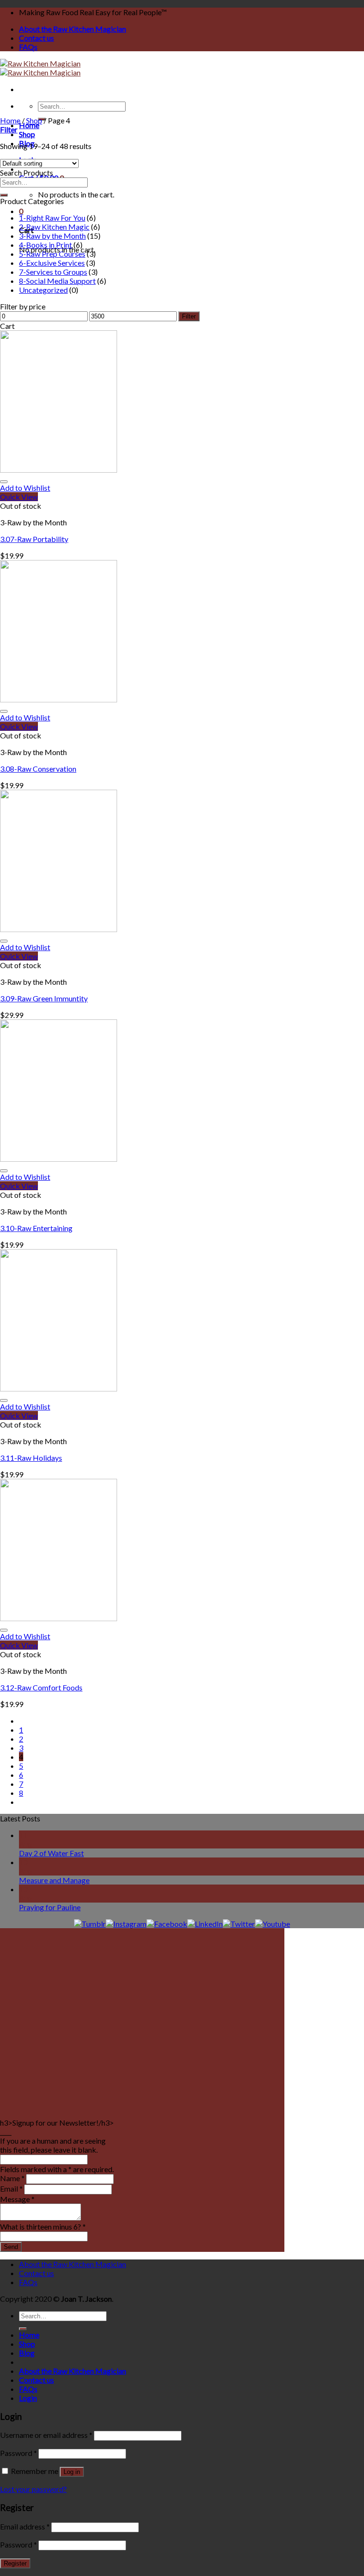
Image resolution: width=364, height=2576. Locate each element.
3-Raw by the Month (52, 236)
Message (17, 2199)
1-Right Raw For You (52, 218)
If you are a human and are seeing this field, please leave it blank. (53, 2145)
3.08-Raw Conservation (38, 769)
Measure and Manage (54, 1880)
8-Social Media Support (57, 281)
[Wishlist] (4, 482)
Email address (25, 2526)
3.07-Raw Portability (34, 539)
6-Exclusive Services (52, 263)
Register (15, 2563)
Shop (27, 134)
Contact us (36, 38)
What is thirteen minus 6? (43, 2226)
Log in (72, 2472)
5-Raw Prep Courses (52, 254)
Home (29, 125)
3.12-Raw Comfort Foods (41, 1687)
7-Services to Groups (53, 272)
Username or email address (46, 2435)
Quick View (19, 497)
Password (18, 2453)
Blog (27, 2353)
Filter (189, 316)
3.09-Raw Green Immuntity (44, 998)
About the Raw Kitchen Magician (73, 29)
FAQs (28, 47)
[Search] (4, 195)
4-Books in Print (45, 245)
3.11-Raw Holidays (31, 1458)
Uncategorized (43, 290)
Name (12, 2178)
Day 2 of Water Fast (51, 1853)
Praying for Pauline (50, 1907)
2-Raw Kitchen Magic (54, 227)
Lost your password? (33, 2489)
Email (11, 2189)
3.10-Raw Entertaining (36, 1228)
